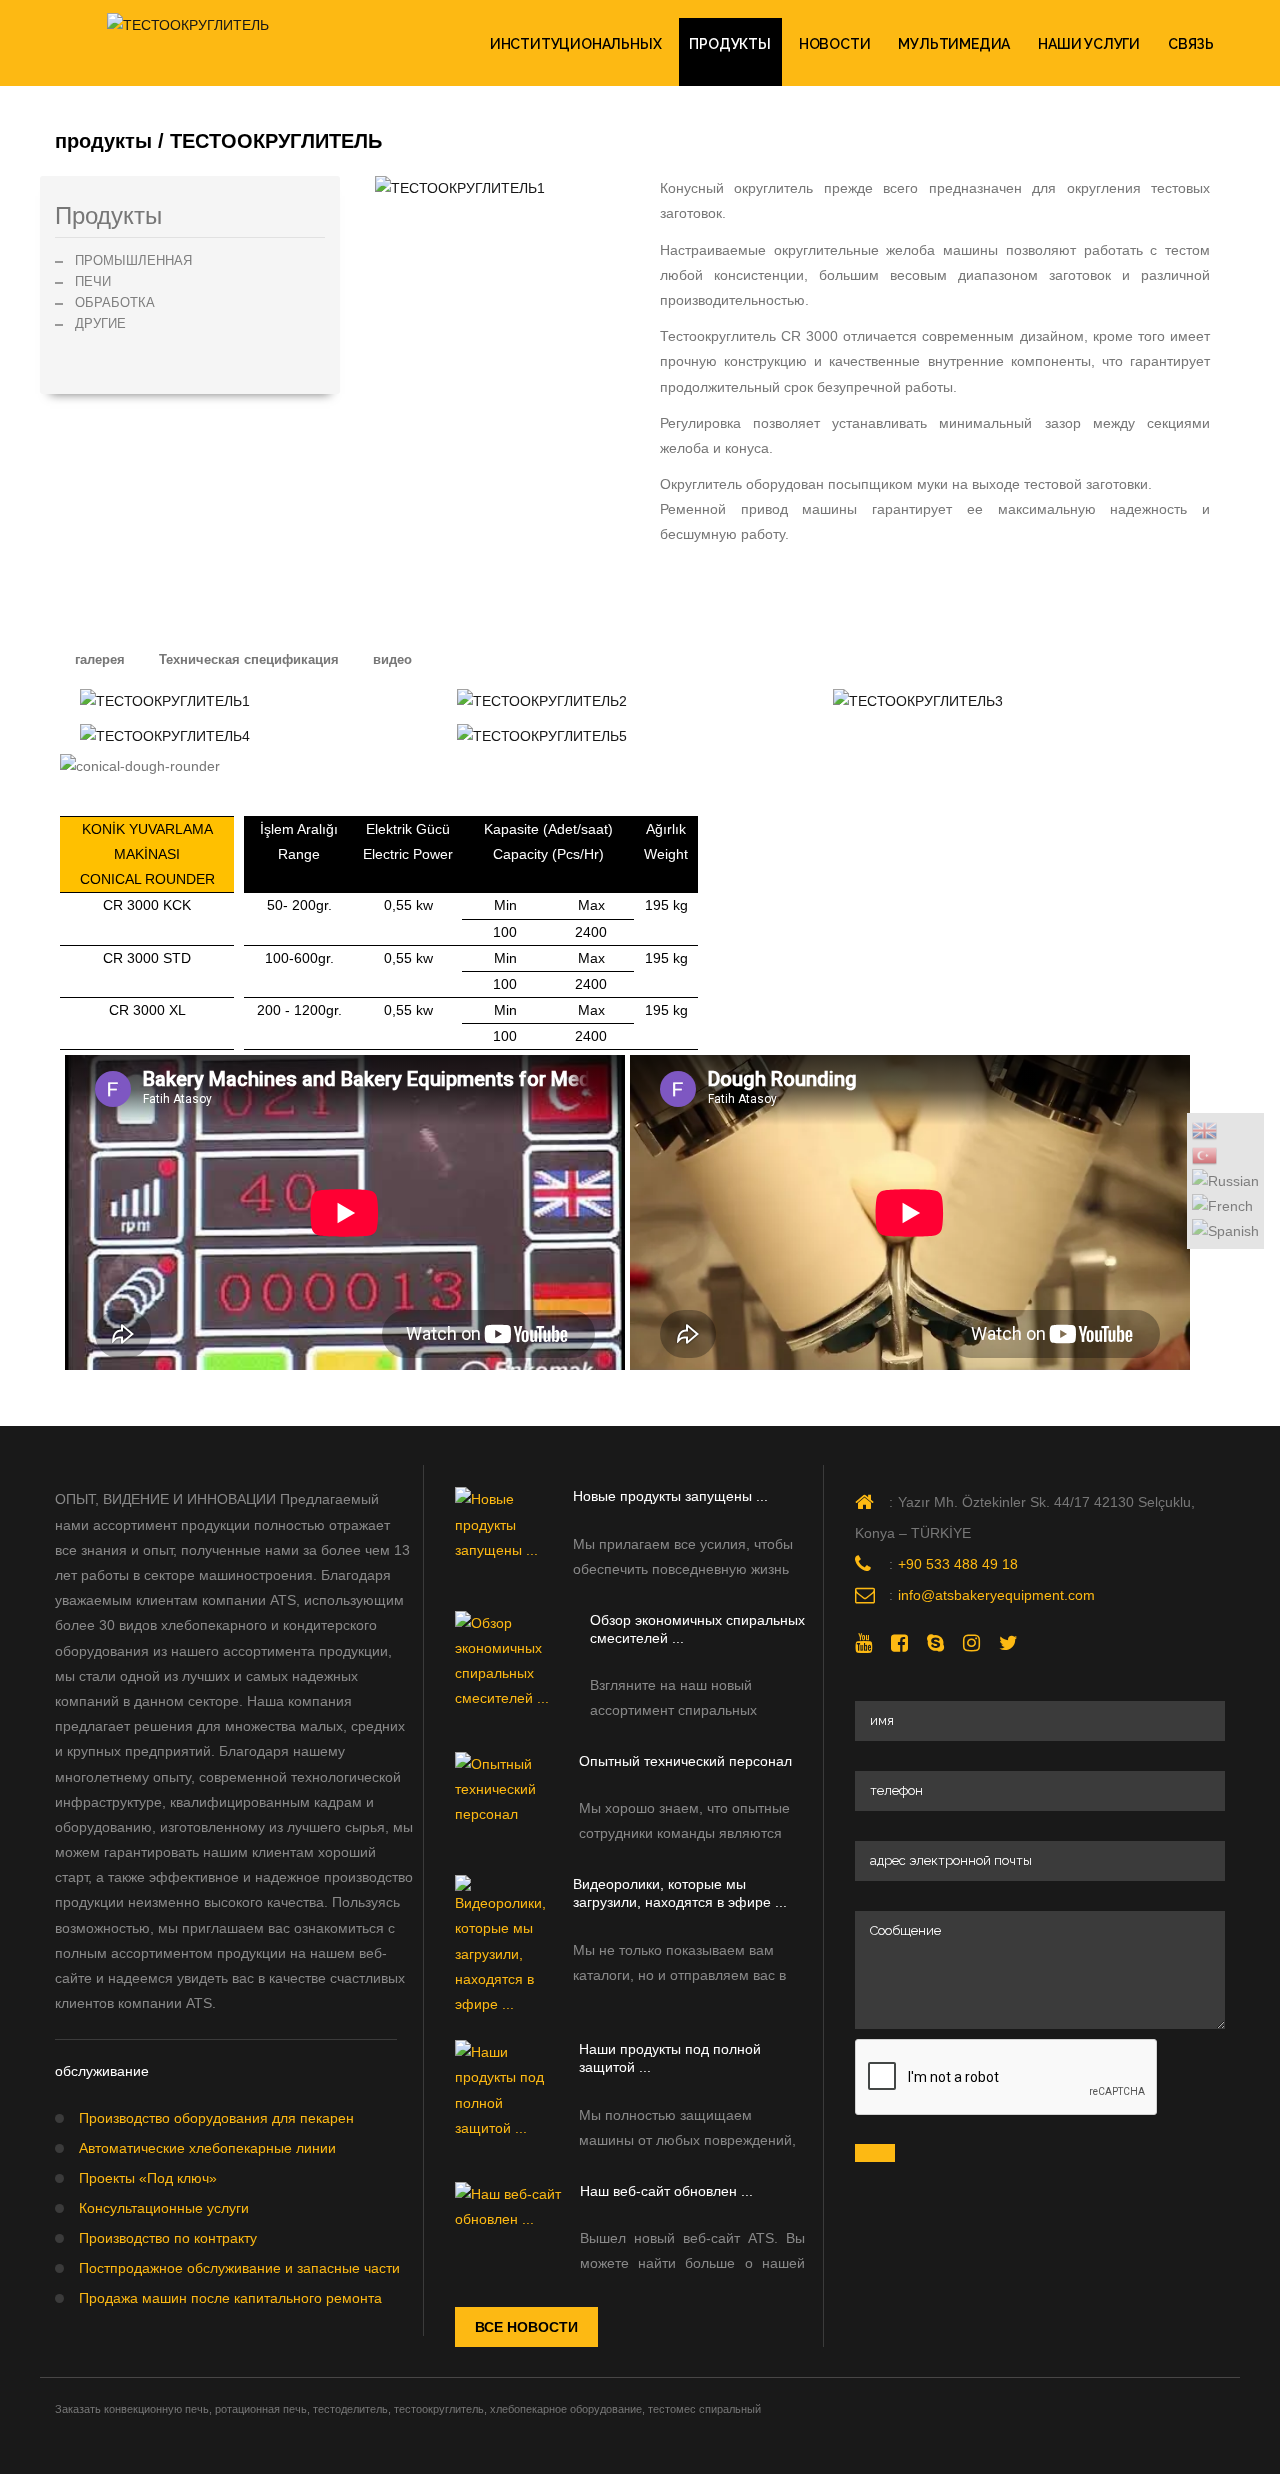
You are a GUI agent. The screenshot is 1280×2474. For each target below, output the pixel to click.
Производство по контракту (168, 2238)
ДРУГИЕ (100, 323)
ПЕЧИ (93, 281)
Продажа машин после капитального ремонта (230, 2298)
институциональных (576, 44)
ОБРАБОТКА (115, 302)
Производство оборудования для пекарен (216, 2118)
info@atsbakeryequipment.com (996, 1595)
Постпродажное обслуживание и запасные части (239, 2268)
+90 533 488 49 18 (958, 1564)
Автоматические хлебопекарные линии (207, 2148)
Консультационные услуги (164, 2208)
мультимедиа (954, 44)
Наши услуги (1089, 44)
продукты (729, 44)
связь (1191, 44)
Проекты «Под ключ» (148, 2178)
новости (835, 44)
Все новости (526, 2327)
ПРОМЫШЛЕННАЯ (133, 260)
